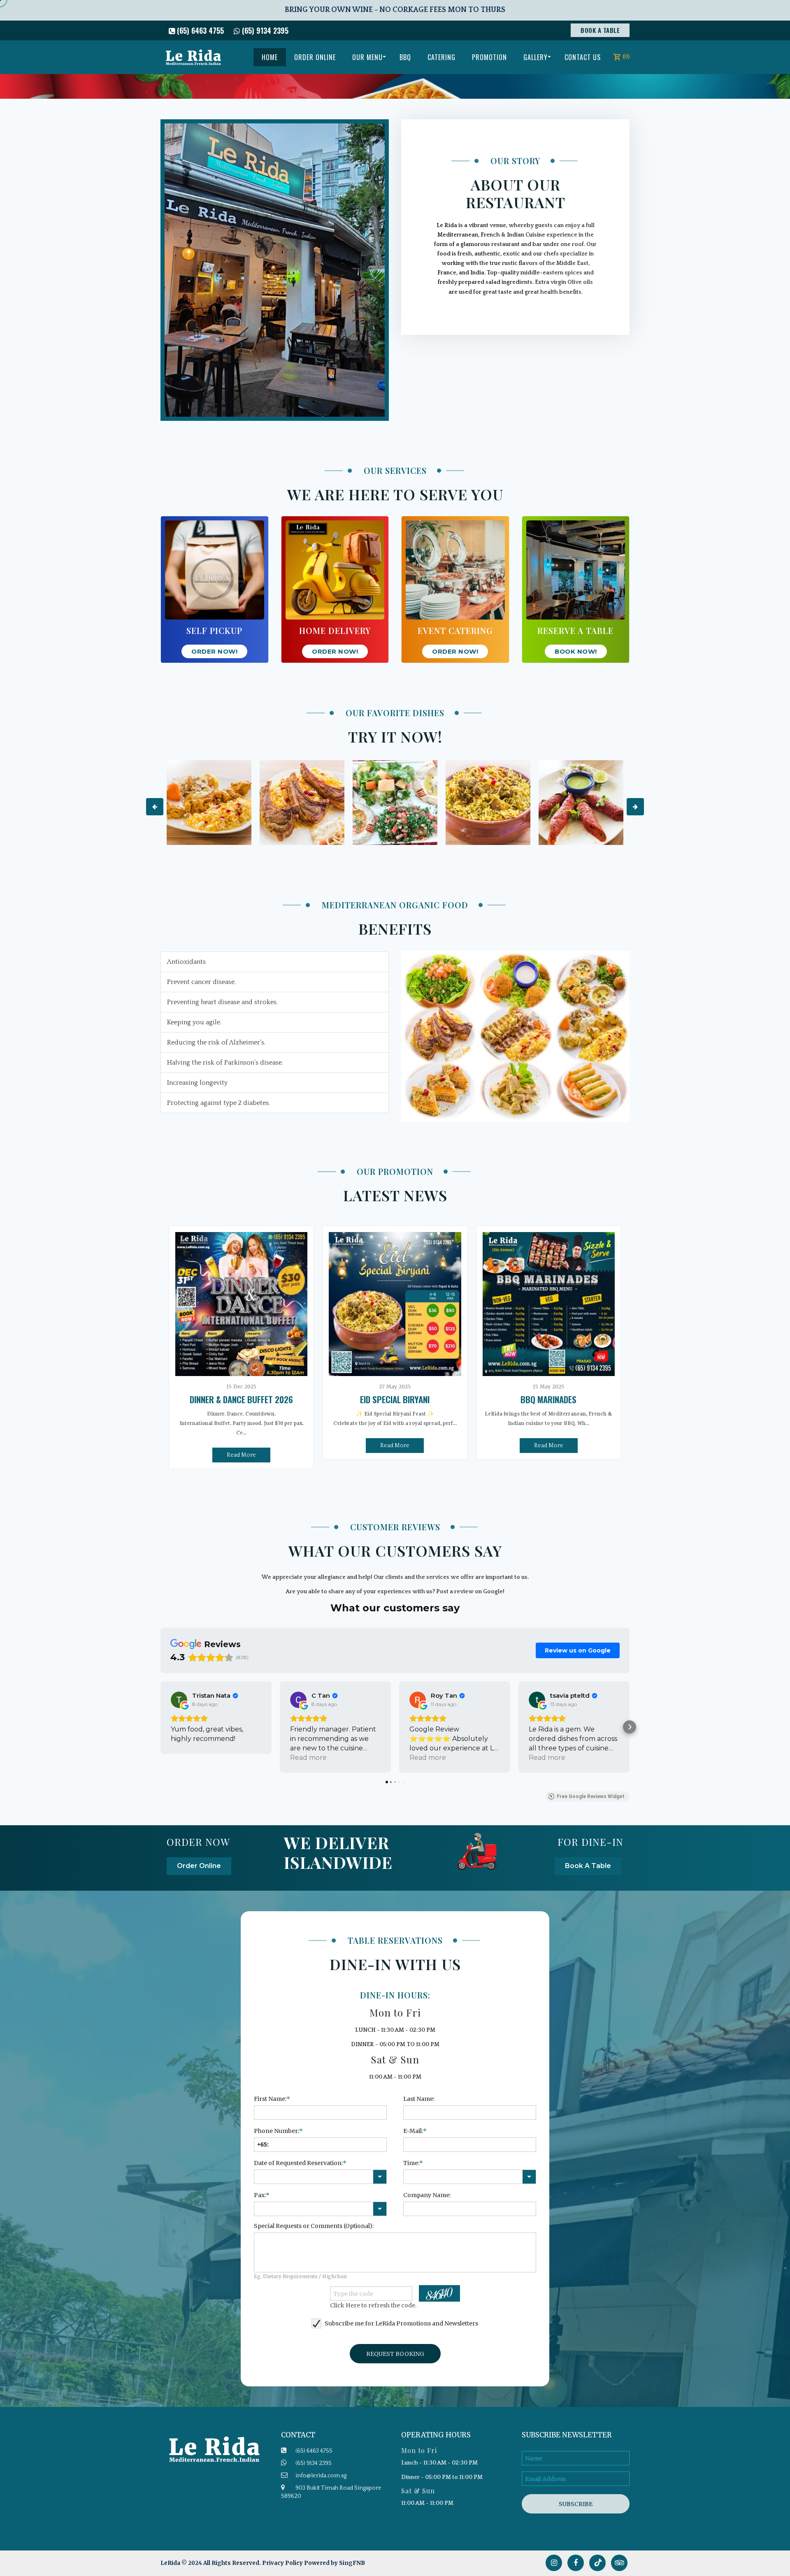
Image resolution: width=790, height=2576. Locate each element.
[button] (160, 1727)
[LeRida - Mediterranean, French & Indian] (193, 57)
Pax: (260, 2195)
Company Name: (427, 2195)
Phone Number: (276, 2131)
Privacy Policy (282, 2563)
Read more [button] (308, 1758)
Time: (411, 2163)
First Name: (270, 2099)
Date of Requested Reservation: (298, 2163)
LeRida (171, 2563)
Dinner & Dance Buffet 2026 (241, 1399)
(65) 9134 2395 (264, 30)
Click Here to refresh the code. (373, 2305)
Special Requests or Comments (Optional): (314, 2226)
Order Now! (214, 651)
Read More (241, 1455)
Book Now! (576, 651)
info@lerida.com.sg (321, 2476)
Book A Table (600, 30)
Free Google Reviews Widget (591, 1796)
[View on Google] (179, 1700)
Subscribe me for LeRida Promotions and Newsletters (401, 2323)
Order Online (199, 1866)
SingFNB (352, 2563)
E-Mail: (413, 2131)
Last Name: (419, 2099)
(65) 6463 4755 (199, 30)
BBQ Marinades (548, 1399)
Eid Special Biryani (395, 1399)
